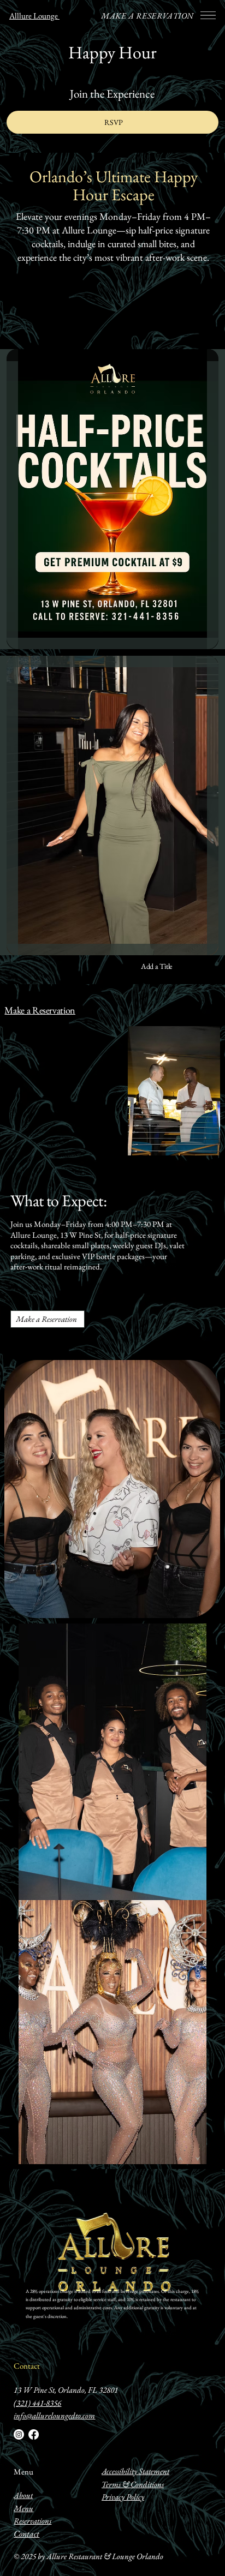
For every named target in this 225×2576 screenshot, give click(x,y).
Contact (27, 2366)
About (23, 2495)
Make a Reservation (40, 1010)
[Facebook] (34, 2434)
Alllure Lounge (34, 16)
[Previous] (180, 2158)
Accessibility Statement (135, 2471)
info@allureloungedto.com (54, 2415)
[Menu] (208, 15)
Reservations (32, 2521)
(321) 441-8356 (37, 2403)
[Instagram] (19, 2434)
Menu (23, 2472)
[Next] (198, 2158)
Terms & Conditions (133, 2484)
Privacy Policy (123, 2497)
